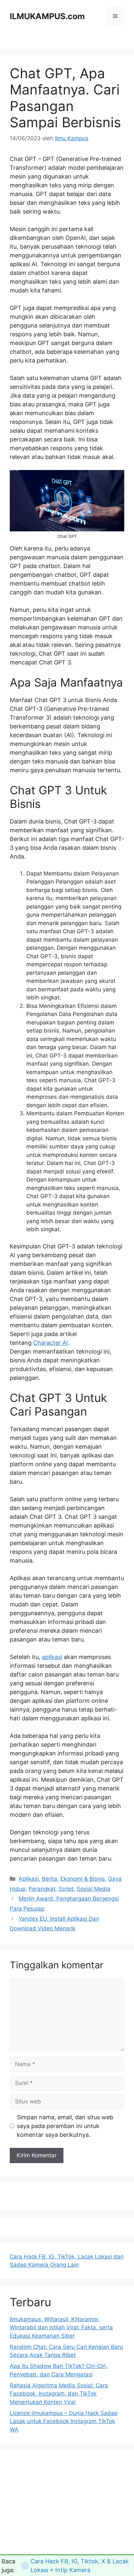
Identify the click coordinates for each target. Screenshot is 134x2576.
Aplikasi (29, 1879)
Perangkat (42, 1889)
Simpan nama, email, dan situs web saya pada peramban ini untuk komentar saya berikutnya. (65, 2126)
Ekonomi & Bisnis (83, 1879)
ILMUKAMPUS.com (47, 16)
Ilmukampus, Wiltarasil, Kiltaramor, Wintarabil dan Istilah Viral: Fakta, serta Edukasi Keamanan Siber (61, 2328)
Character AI (51, 1343)
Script (66, 1889)
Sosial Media (94, 1889)
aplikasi (52, 1657)
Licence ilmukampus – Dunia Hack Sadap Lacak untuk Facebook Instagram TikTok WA (64, 2421)
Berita (50, 1879)
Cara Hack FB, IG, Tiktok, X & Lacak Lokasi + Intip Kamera (80, 2566)
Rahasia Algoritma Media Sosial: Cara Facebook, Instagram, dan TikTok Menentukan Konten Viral (59, 2394)
